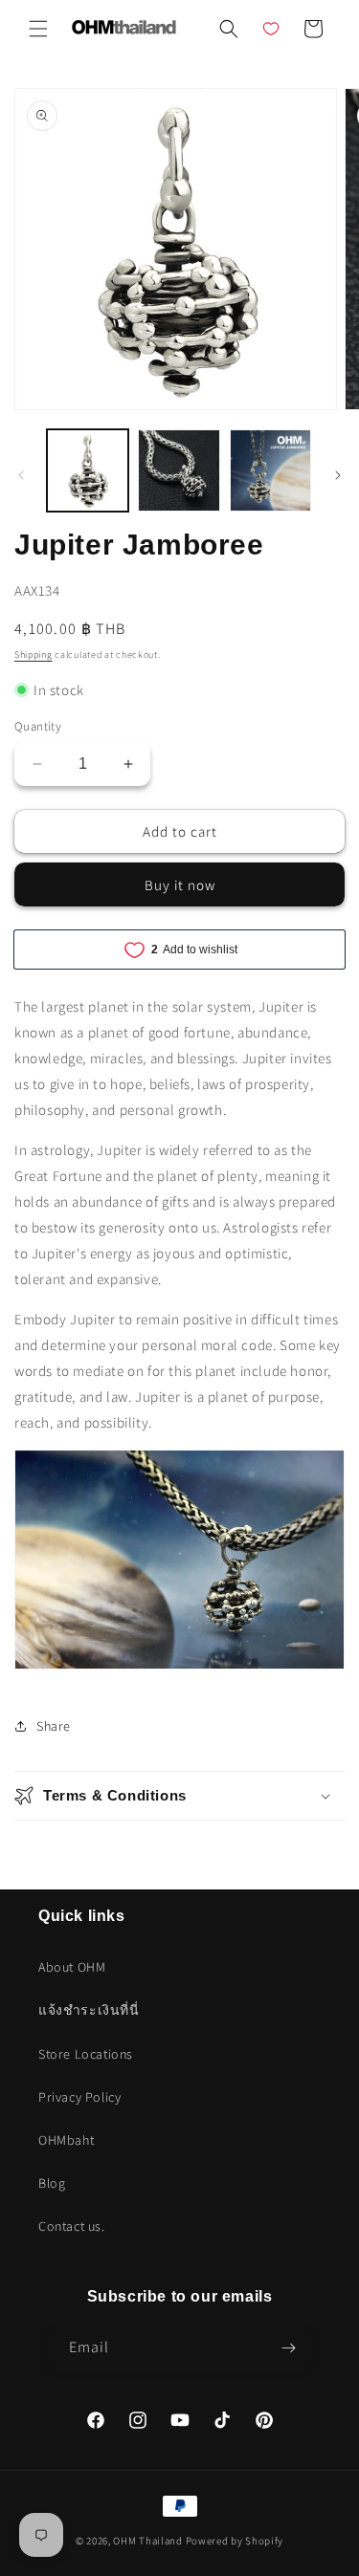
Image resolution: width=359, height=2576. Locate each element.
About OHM (72, 1967)
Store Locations (86, 2054)
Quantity (38, 726)
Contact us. (72, 2226)
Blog (52, 2183)
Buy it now (180, 885)
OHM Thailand (147, 2541)
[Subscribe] (289, 2348)
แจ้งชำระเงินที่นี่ (89, 2010)
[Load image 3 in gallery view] (270, 470)
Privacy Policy (79, 2097)
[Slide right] (338, 475)
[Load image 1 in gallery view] (88, 470)
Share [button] (54, 1726)
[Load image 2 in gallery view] (179, 470)
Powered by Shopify (235, 2541)
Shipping (34, 655)
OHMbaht (66, 2140)
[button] (38, 29)
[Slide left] (21, 475)
